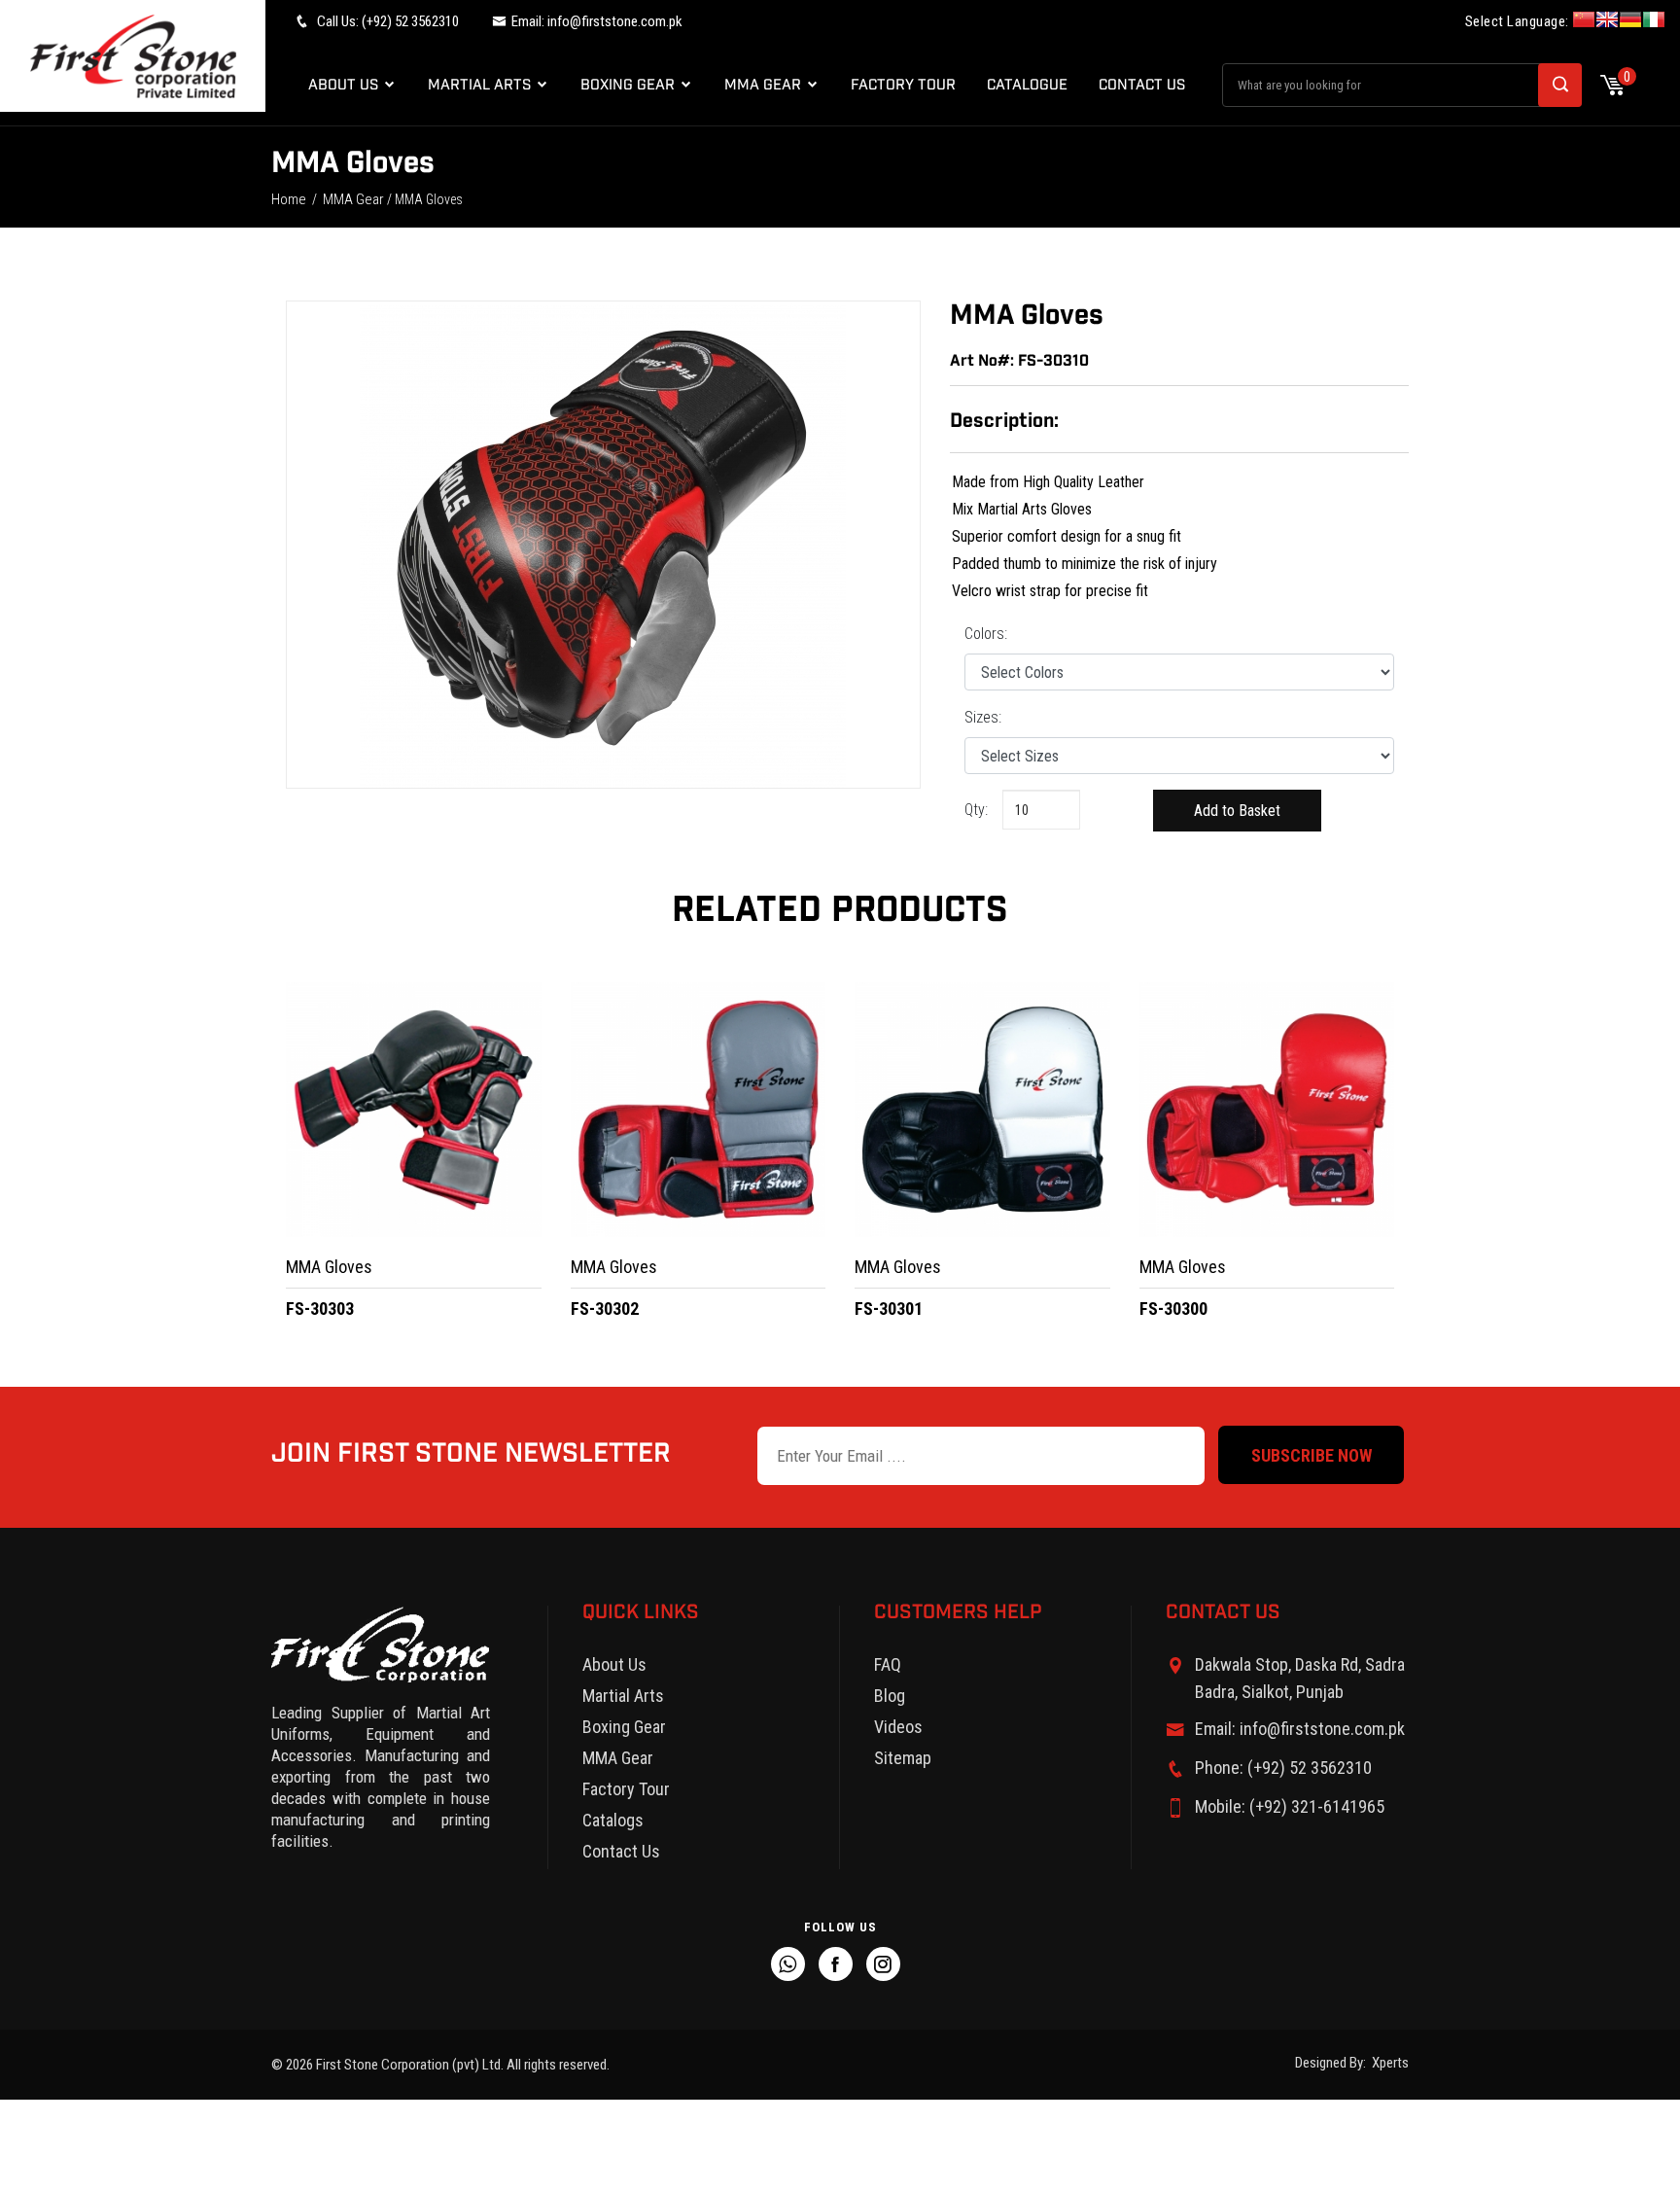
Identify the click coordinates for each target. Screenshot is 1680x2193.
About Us (345, 85)
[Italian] (1654, 22)
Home (289, 199)
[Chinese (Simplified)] (1584, 22)
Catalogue (1027, 85)
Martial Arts (481, 85)
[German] (1630, 22)
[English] (1607, 22)
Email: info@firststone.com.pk (1300, 1729)
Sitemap (903, 1758)
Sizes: (983, 717)
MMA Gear (765, 85)
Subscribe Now (1312, 1455)
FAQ (888, 1664)
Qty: (972, 810)
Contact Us (1142, 85)
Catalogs (613, 1820)
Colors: (986, 634)
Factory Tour (903, 85)
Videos (898, 1727)
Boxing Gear (630, 85)
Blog (890, 1696)
